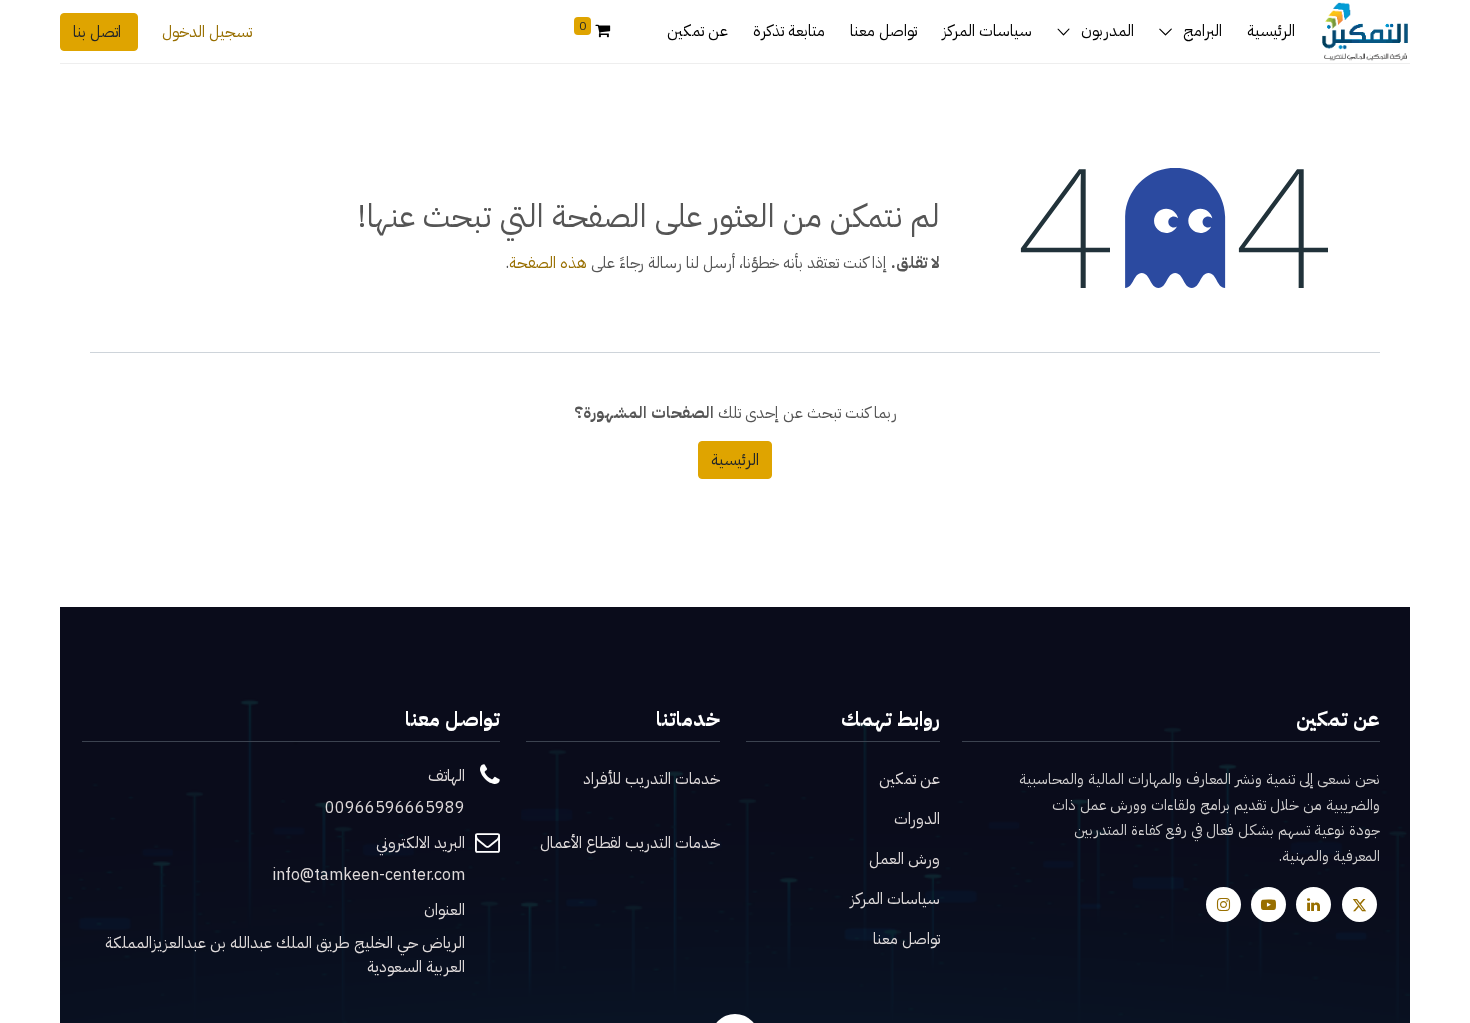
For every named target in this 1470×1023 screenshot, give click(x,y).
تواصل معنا (906, 939)
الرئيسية (735, 460)
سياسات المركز (895, 899)
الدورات (917, 819)
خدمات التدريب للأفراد (651, 779)
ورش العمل (904, 859)
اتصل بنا (99, 32)
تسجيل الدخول (207, 32)
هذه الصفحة (548, 263)
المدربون (1107, 31)
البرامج (1202, 31)
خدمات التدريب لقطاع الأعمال (630, 843)
